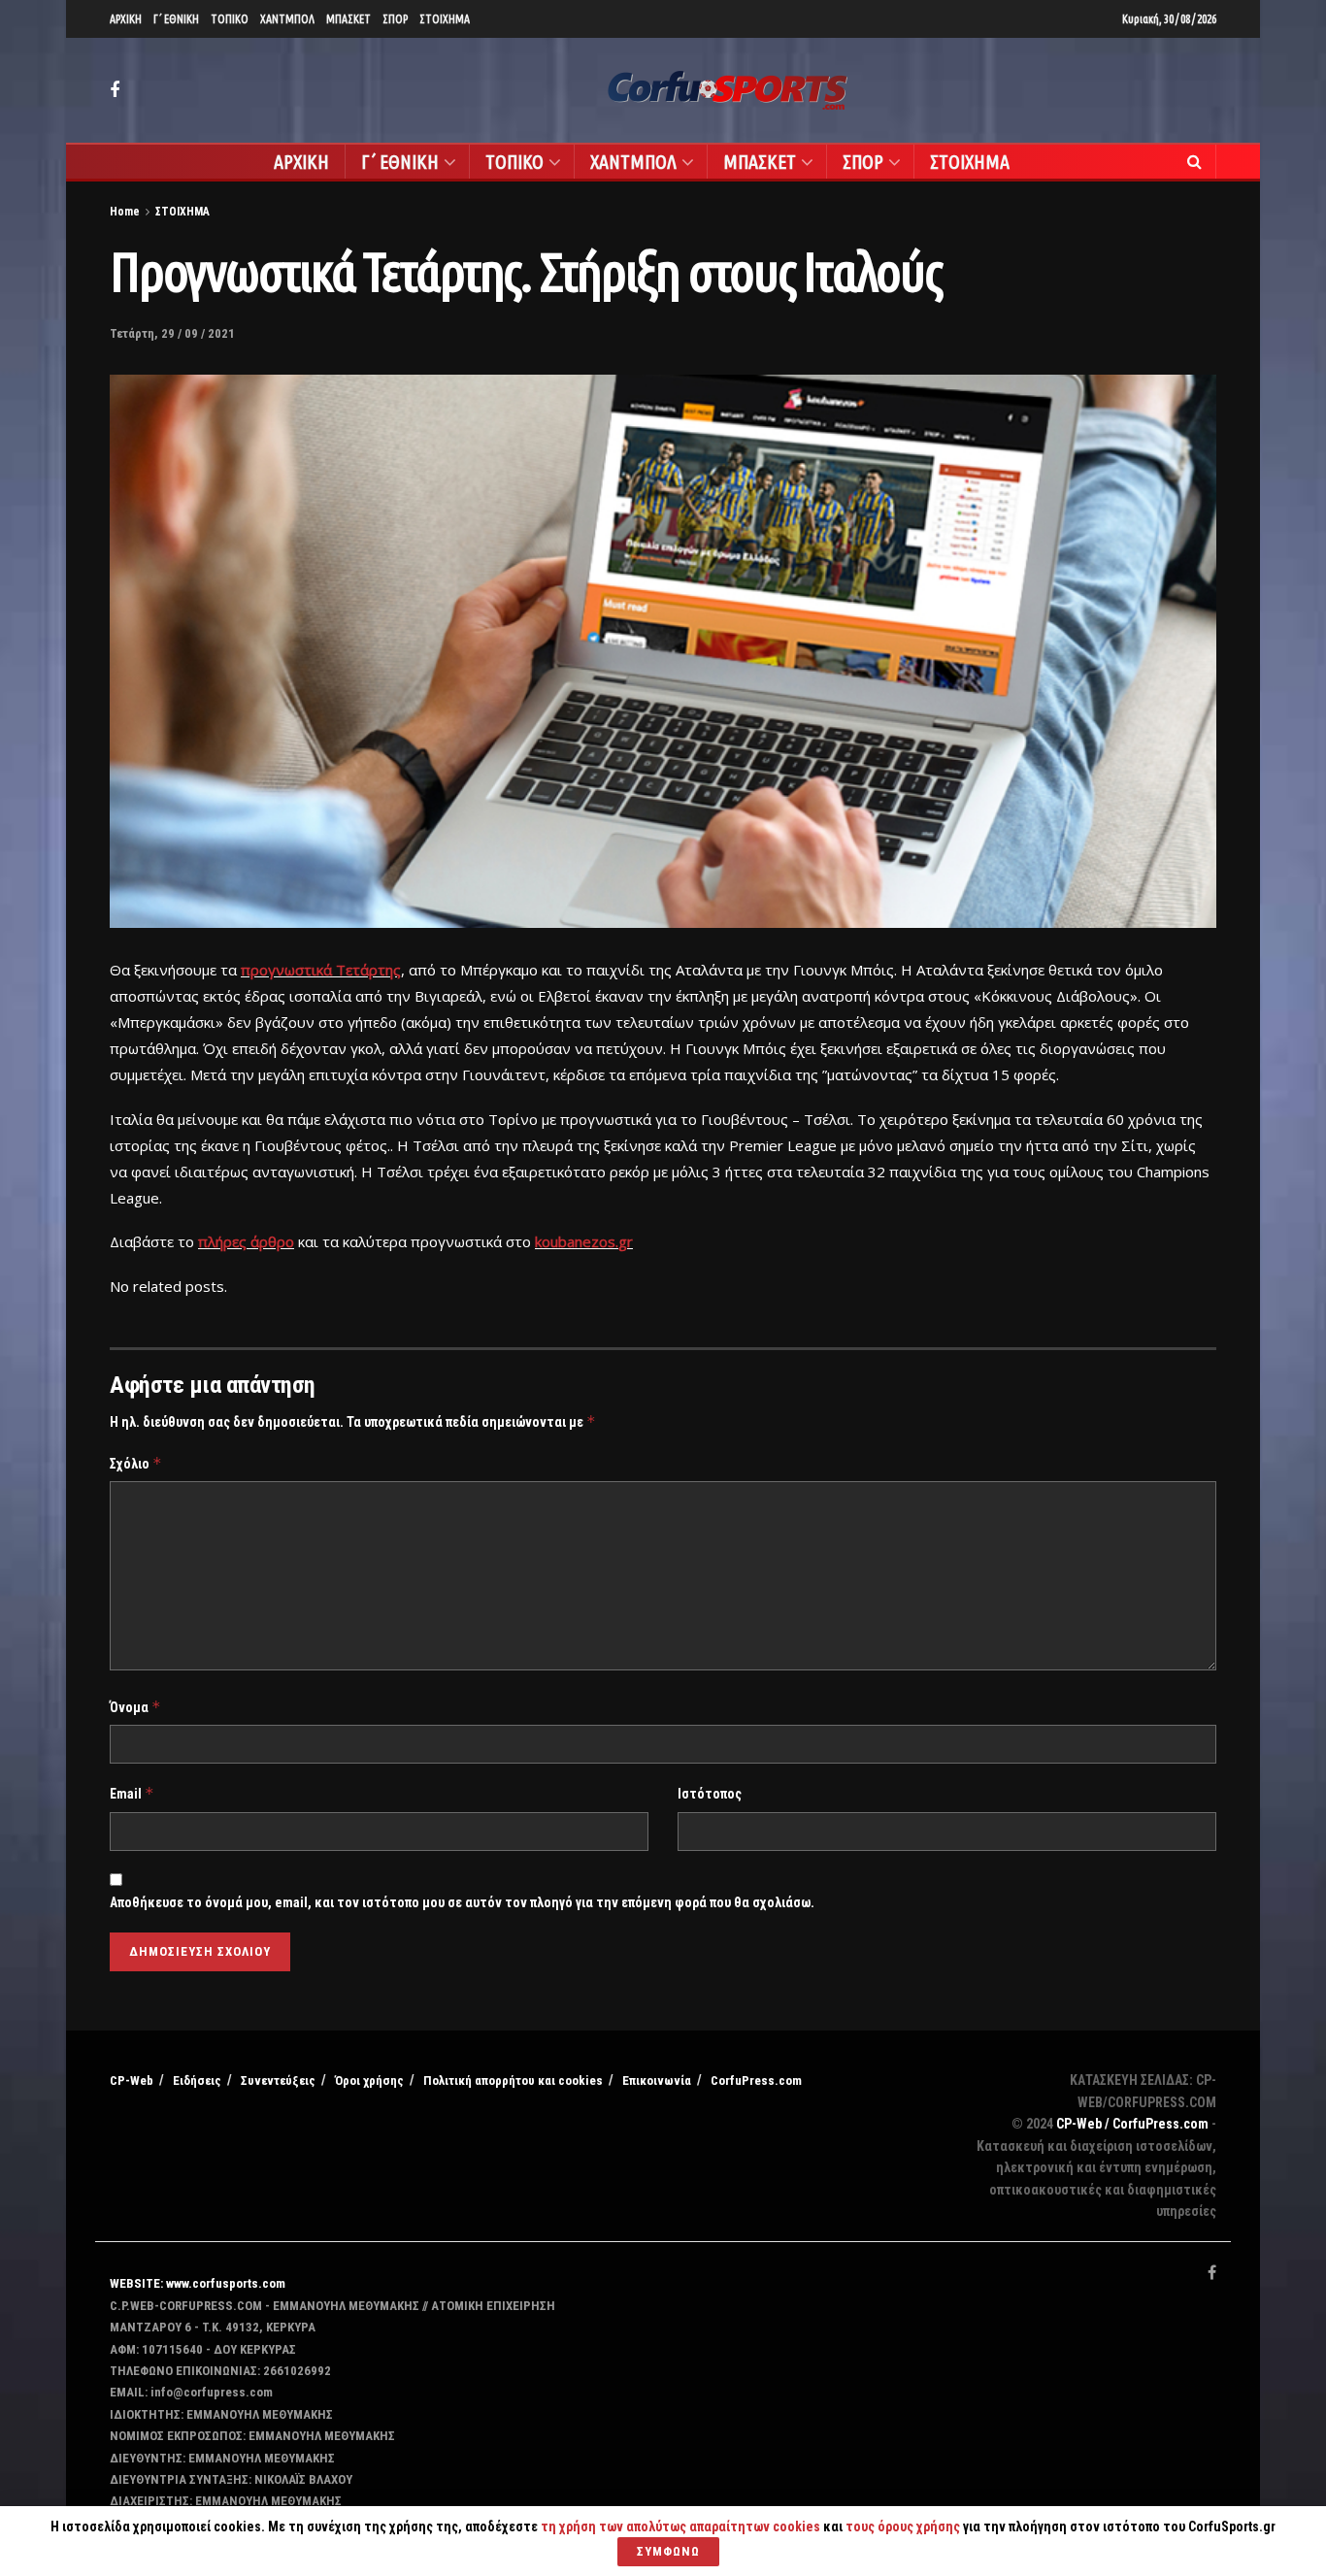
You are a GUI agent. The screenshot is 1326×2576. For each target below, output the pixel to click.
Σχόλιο (136, 1463)
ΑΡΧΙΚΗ (126, 19)
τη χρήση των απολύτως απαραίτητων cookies (680, 2526)
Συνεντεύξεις (278, 2081)
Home (125, 212)
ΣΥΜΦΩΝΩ (668, 2551)
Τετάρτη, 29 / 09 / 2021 (172, 333)
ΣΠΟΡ (395, 19)
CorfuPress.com (756, 2081)
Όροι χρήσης (369, 2081)
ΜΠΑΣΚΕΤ (348, 19)
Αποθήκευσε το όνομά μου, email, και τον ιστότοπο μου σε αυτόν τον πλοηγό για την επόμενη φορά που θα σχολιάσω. (462, 1902)
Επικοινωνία (657, 2081)
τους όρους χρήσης (904, 2526)
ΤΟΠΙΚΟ (230, 19)
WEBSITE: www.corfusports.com (198, 2283)
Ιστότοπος (710, 1794)
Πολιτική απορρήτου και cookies (513, 2081)
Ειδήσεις (197, 2081)
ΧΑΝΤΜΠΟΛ (287, 19)
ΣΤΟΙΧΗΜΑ (445, 19)
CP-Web (132, 2081)
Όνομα (135, 1707)
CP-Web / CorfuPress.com (1132, 2124)
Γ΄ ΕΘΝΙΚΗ (176, 19)
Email (132, 1793)
